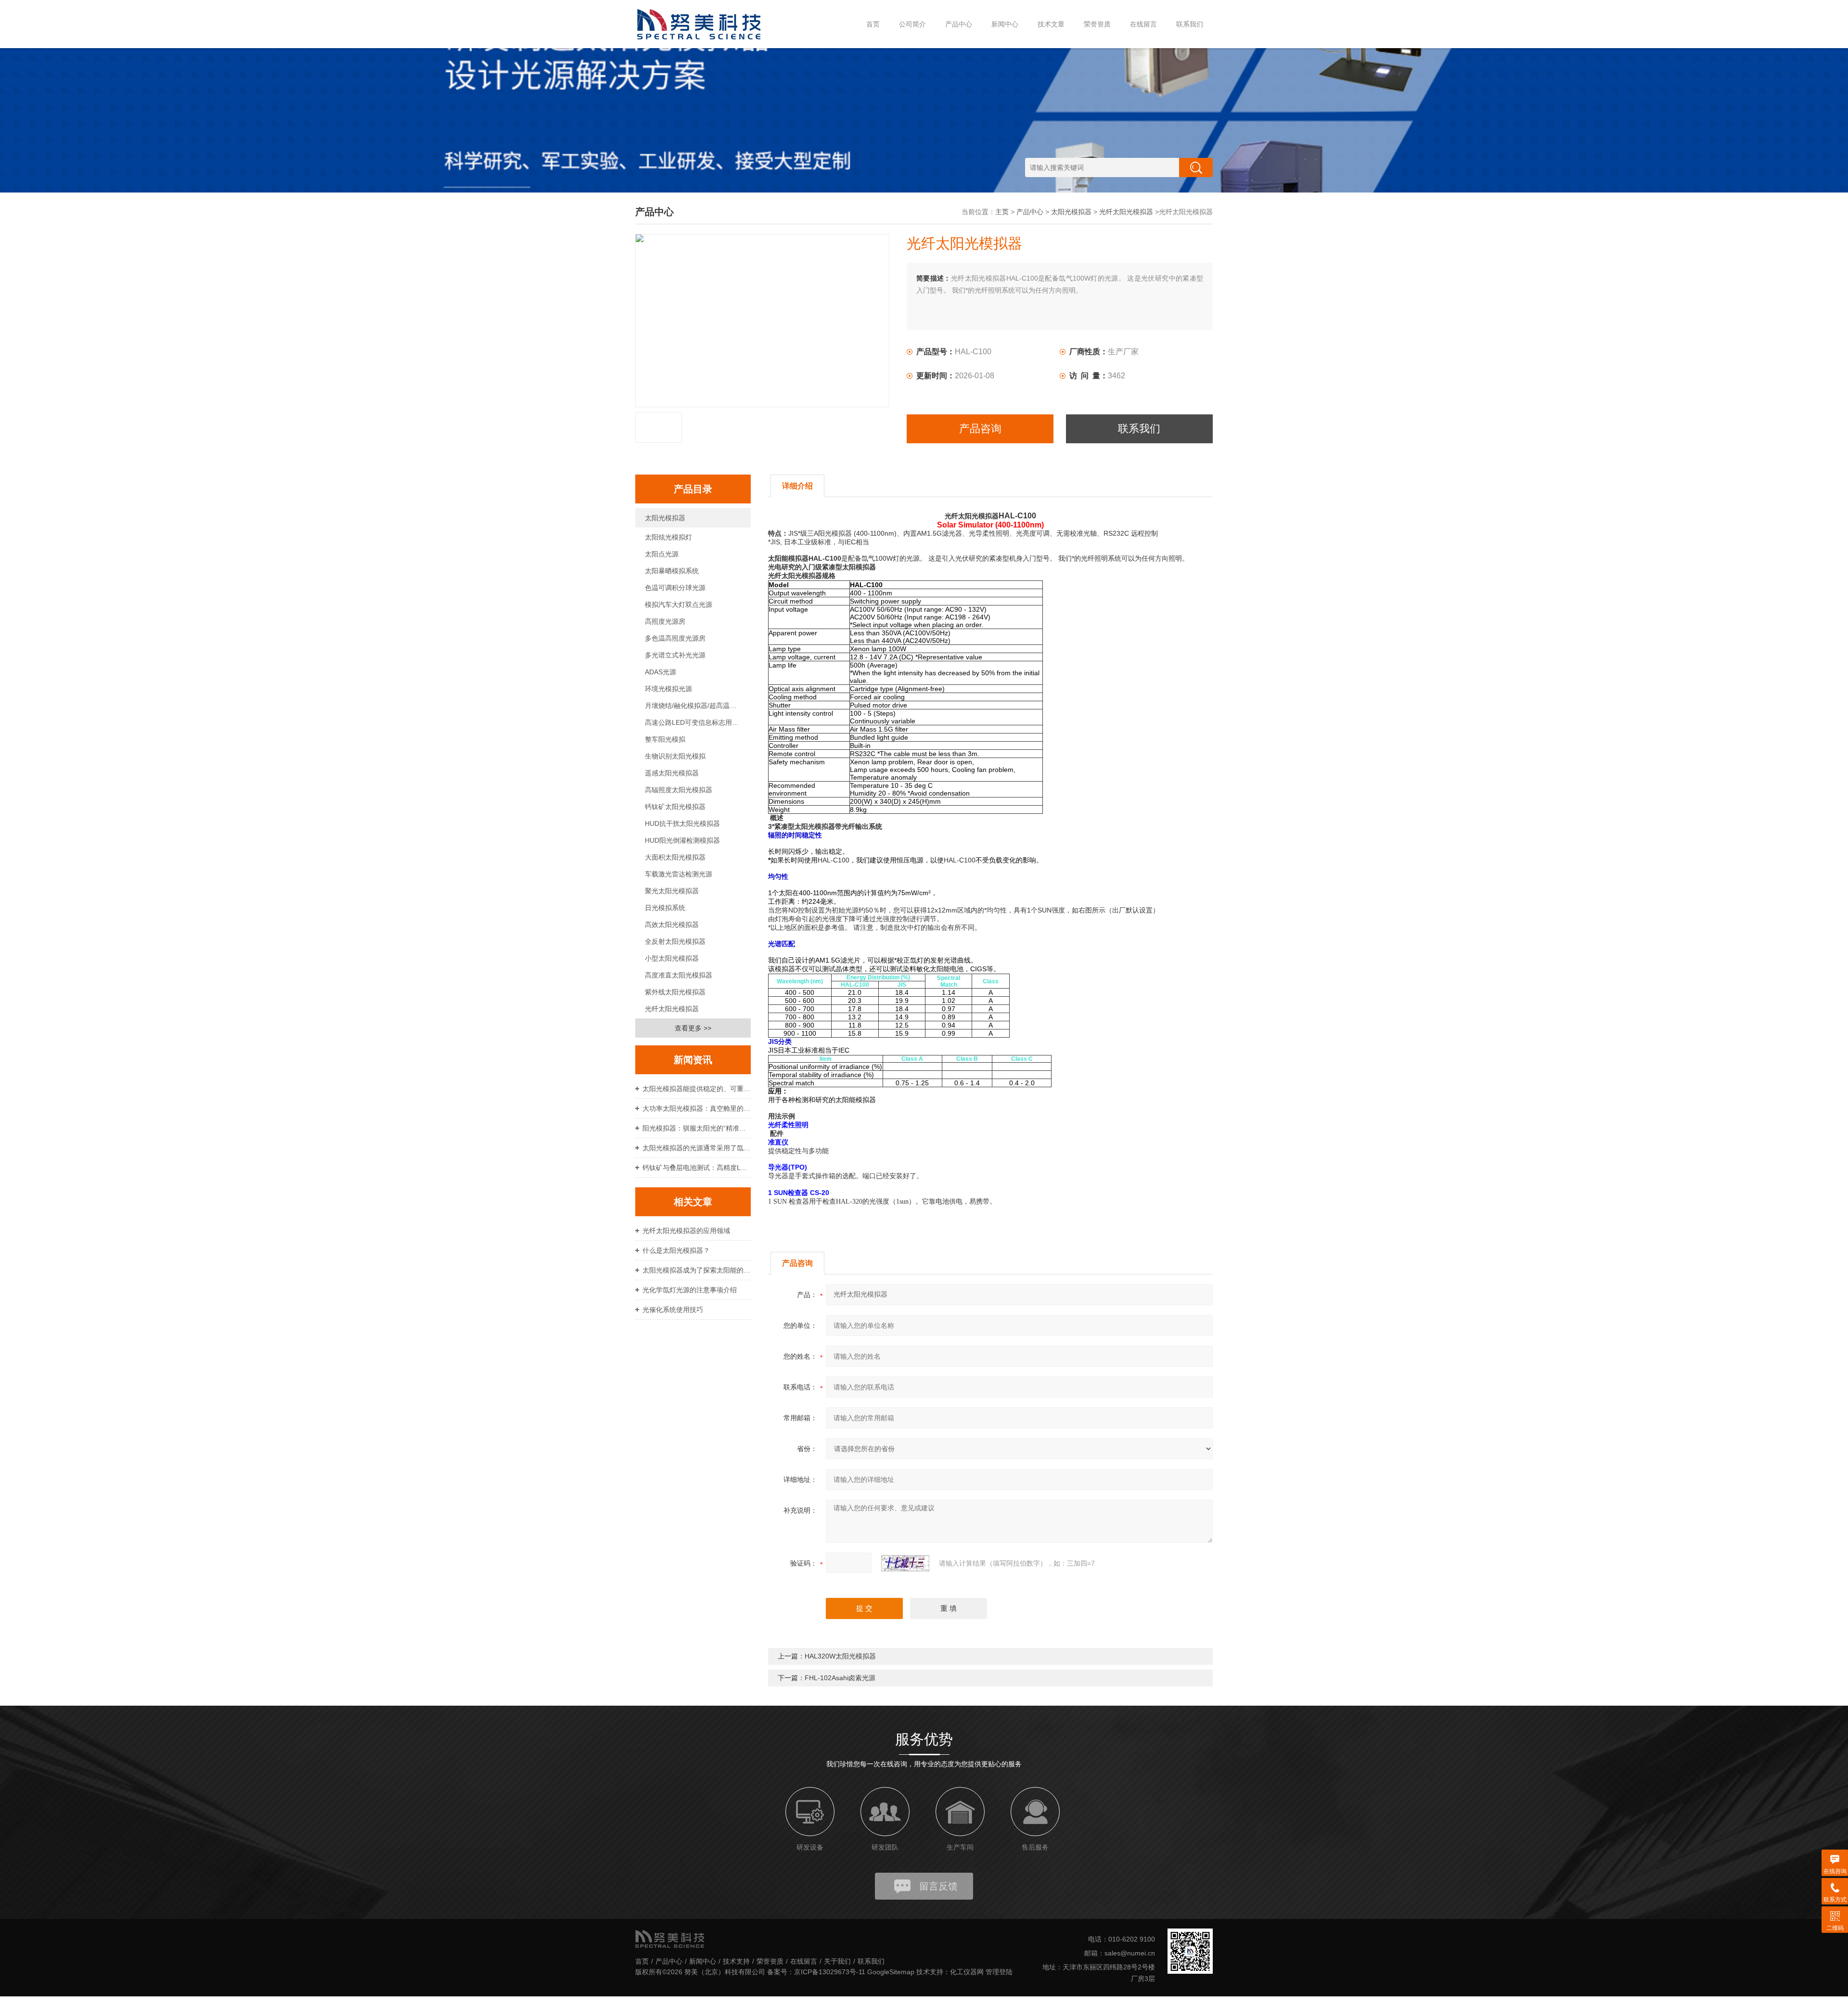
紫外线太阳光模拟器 (675, 992)
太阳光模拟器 (1071, 212)
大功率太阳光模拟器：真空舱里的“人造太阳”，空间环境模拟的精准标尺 (697, 1108)
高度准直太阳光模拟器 (679, 975)
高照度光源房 (665, 621)
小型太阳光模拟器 (672, 958)
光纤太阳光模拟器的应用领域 (686, 1231)
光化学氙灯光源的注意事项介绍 (690, 1290)
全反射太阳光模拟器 (675, 941)
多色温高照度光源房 (675, 638)
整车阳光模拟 (665, 739)
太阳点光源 (662, 554)
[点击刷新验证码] (905, 1563)
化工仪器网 (967, 1972)
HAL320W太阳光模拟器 (840, 1656)
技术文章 (1051, 24)
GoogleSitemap (891, 1972)
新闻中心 (1005, 24)
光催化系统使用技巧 (673, 1310)
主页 (1002, 212)
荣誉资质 (1097, 24)
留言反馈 (938, 1886)
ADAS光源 (661, 672)
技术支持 (736, 1961)
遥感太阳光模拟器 (672, 773)
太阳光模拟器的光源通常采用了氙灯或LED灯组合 (697, 1148)
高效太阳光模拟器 (672, 925)
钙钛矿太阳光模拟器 (675, 807)
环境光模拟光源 (668, 689)
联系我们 (1190, 24)
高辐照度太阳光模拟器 (679, 790)
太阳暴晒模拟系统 (672, 571)
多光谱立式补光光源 (675, 655)
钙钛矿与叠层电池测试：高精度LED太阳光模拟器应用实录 (697, 1168)
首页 (873, 24)
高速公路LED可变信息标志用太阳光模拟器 (698, 722)
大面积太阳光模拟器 (675, 857)
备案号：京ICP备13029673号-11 (816, 1972)
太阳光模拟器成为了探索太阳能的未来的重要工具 (697, 1270)
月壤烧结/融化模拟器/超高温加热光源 (698, 706)
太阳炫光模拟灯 (668, 537)
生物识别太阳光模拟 (675, 756)
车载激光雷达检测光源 (679, 874)
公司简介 (912, 24)
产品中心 (959, 24)
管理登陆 (999, 1972)
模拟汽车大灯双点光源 (679, 604)
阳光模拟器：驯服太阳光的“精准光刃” (697, 1128)
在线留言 (1143, 24)
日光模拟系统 (665, 908)
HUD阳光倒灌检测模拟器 (682, 840)
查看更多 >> (693, 1028)
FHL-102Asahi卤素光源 (840, 1678)
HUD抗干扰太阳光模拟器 (682, 823)
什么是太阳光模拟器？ (676, 1250)
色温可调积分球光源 (675, 588)
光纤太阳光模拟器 (1126, 212)
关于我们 (837, 1961)
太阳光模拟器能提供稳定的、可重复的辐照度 (697, 1089)
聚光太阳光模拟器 (672, 891)
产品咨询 (980, 429)
